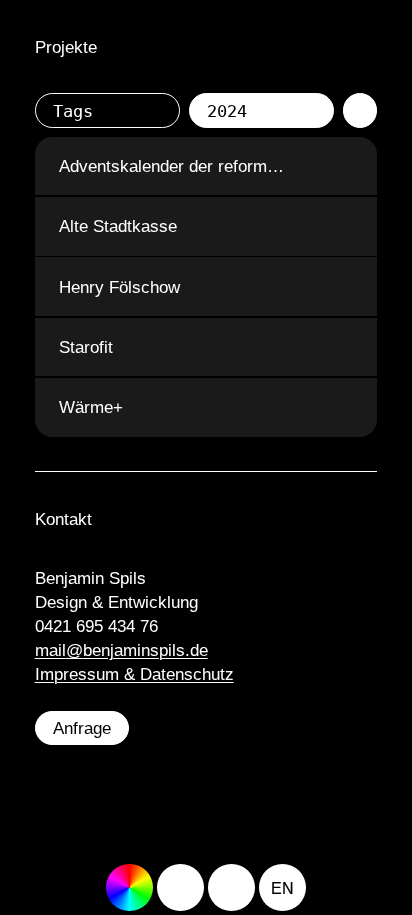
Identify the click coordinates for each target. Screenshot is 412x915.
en (282, 888)
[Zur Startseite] (180, 887)
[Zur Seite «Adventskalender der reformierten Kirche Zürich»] (345, 166)
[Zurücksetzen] (360, 110)
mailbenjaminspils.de (121, 650)
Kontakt (63, 519)
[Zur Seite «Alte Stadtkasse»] (345, 226)
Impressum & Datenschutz (134, 674)
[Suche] (231, 887)
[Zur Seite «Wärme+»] (345, 407)
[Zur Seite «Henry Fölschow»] (345, 286)
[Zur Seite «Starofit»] (345, 347)
